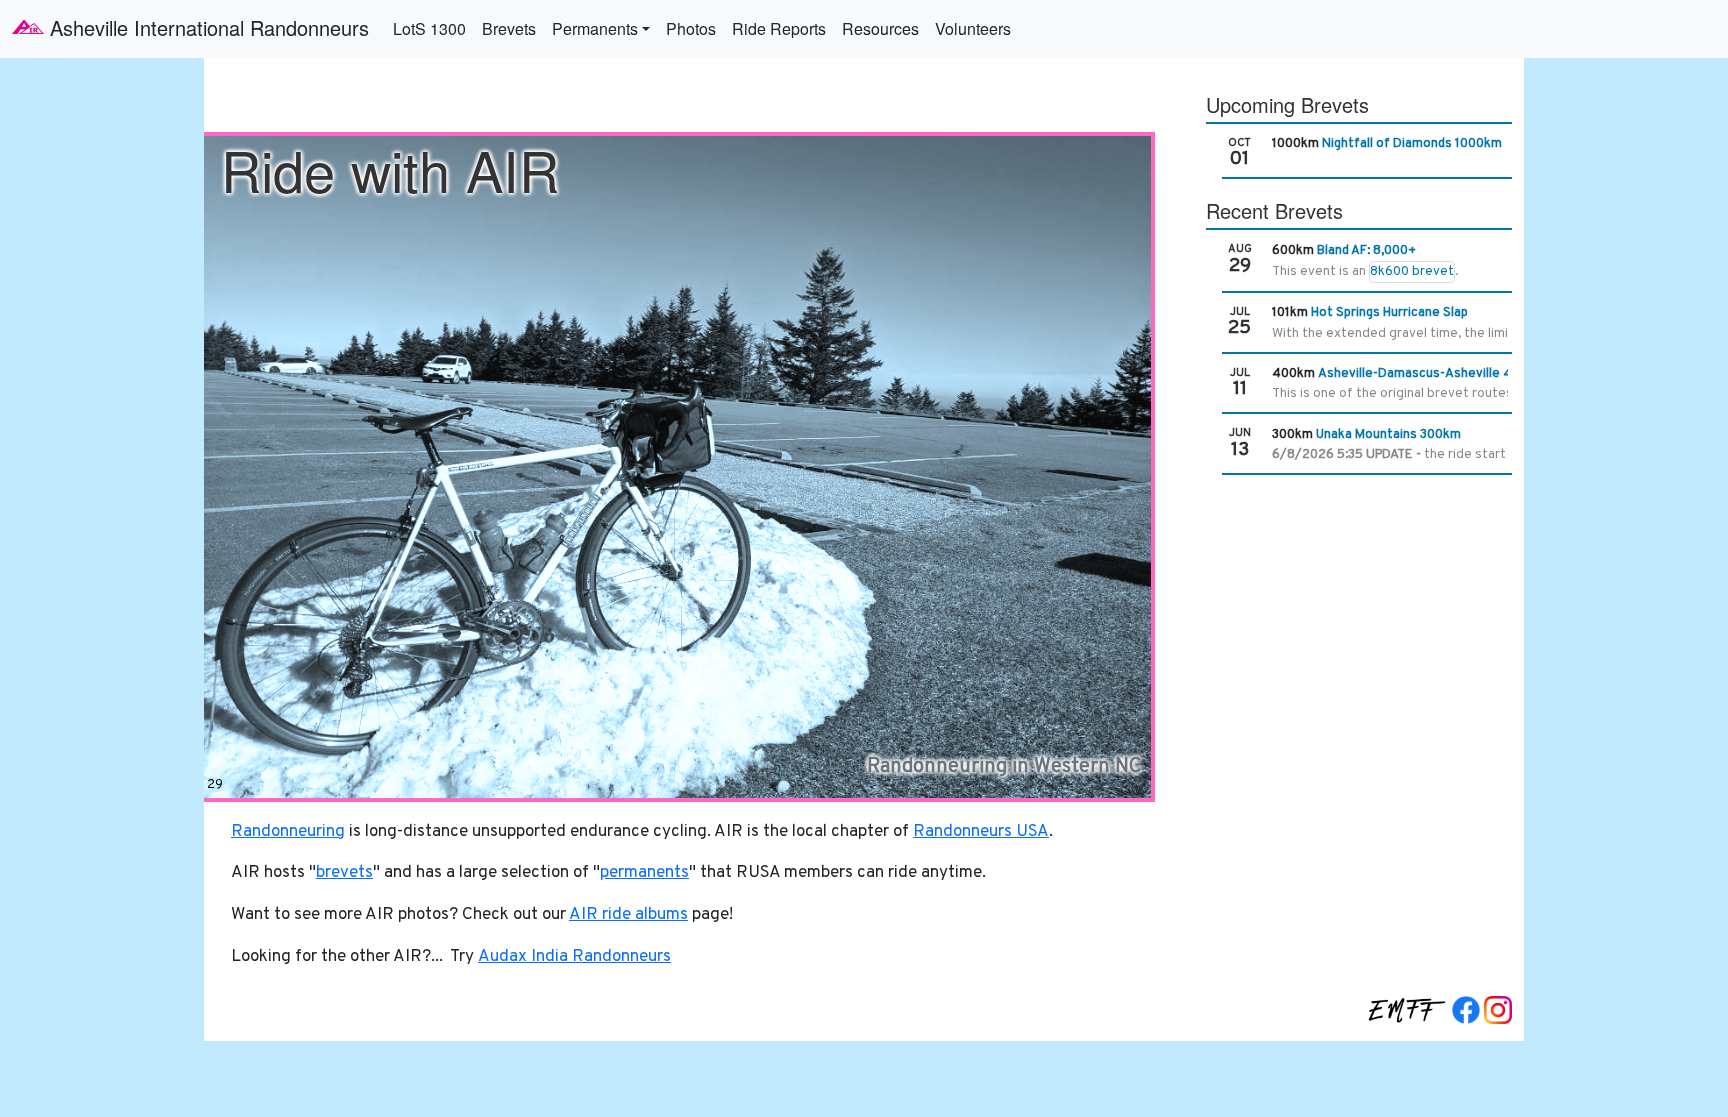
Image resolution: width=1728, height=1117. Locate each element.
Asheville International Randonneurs (206, 27)
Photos (691, 28)
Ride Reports (779, 28)
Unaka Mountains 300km (1388, 435)
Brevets (509, 28)
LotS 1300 (429, 28)
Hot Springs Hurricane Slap (1389, 313)
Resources (880, 28)
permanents (644, 873)
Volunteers (973, 28)
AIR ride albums (628, 915)
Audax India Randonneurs (574, 957)
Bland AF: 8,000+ (1366, 251)
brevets (344, 873)
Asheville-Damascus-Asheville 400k (1426, 374)
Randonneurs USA (981, 832)
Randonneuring (288, 832)
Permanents (595, 28)
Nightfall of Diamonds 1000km (1412, 144)
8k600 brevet (1412, 271)
